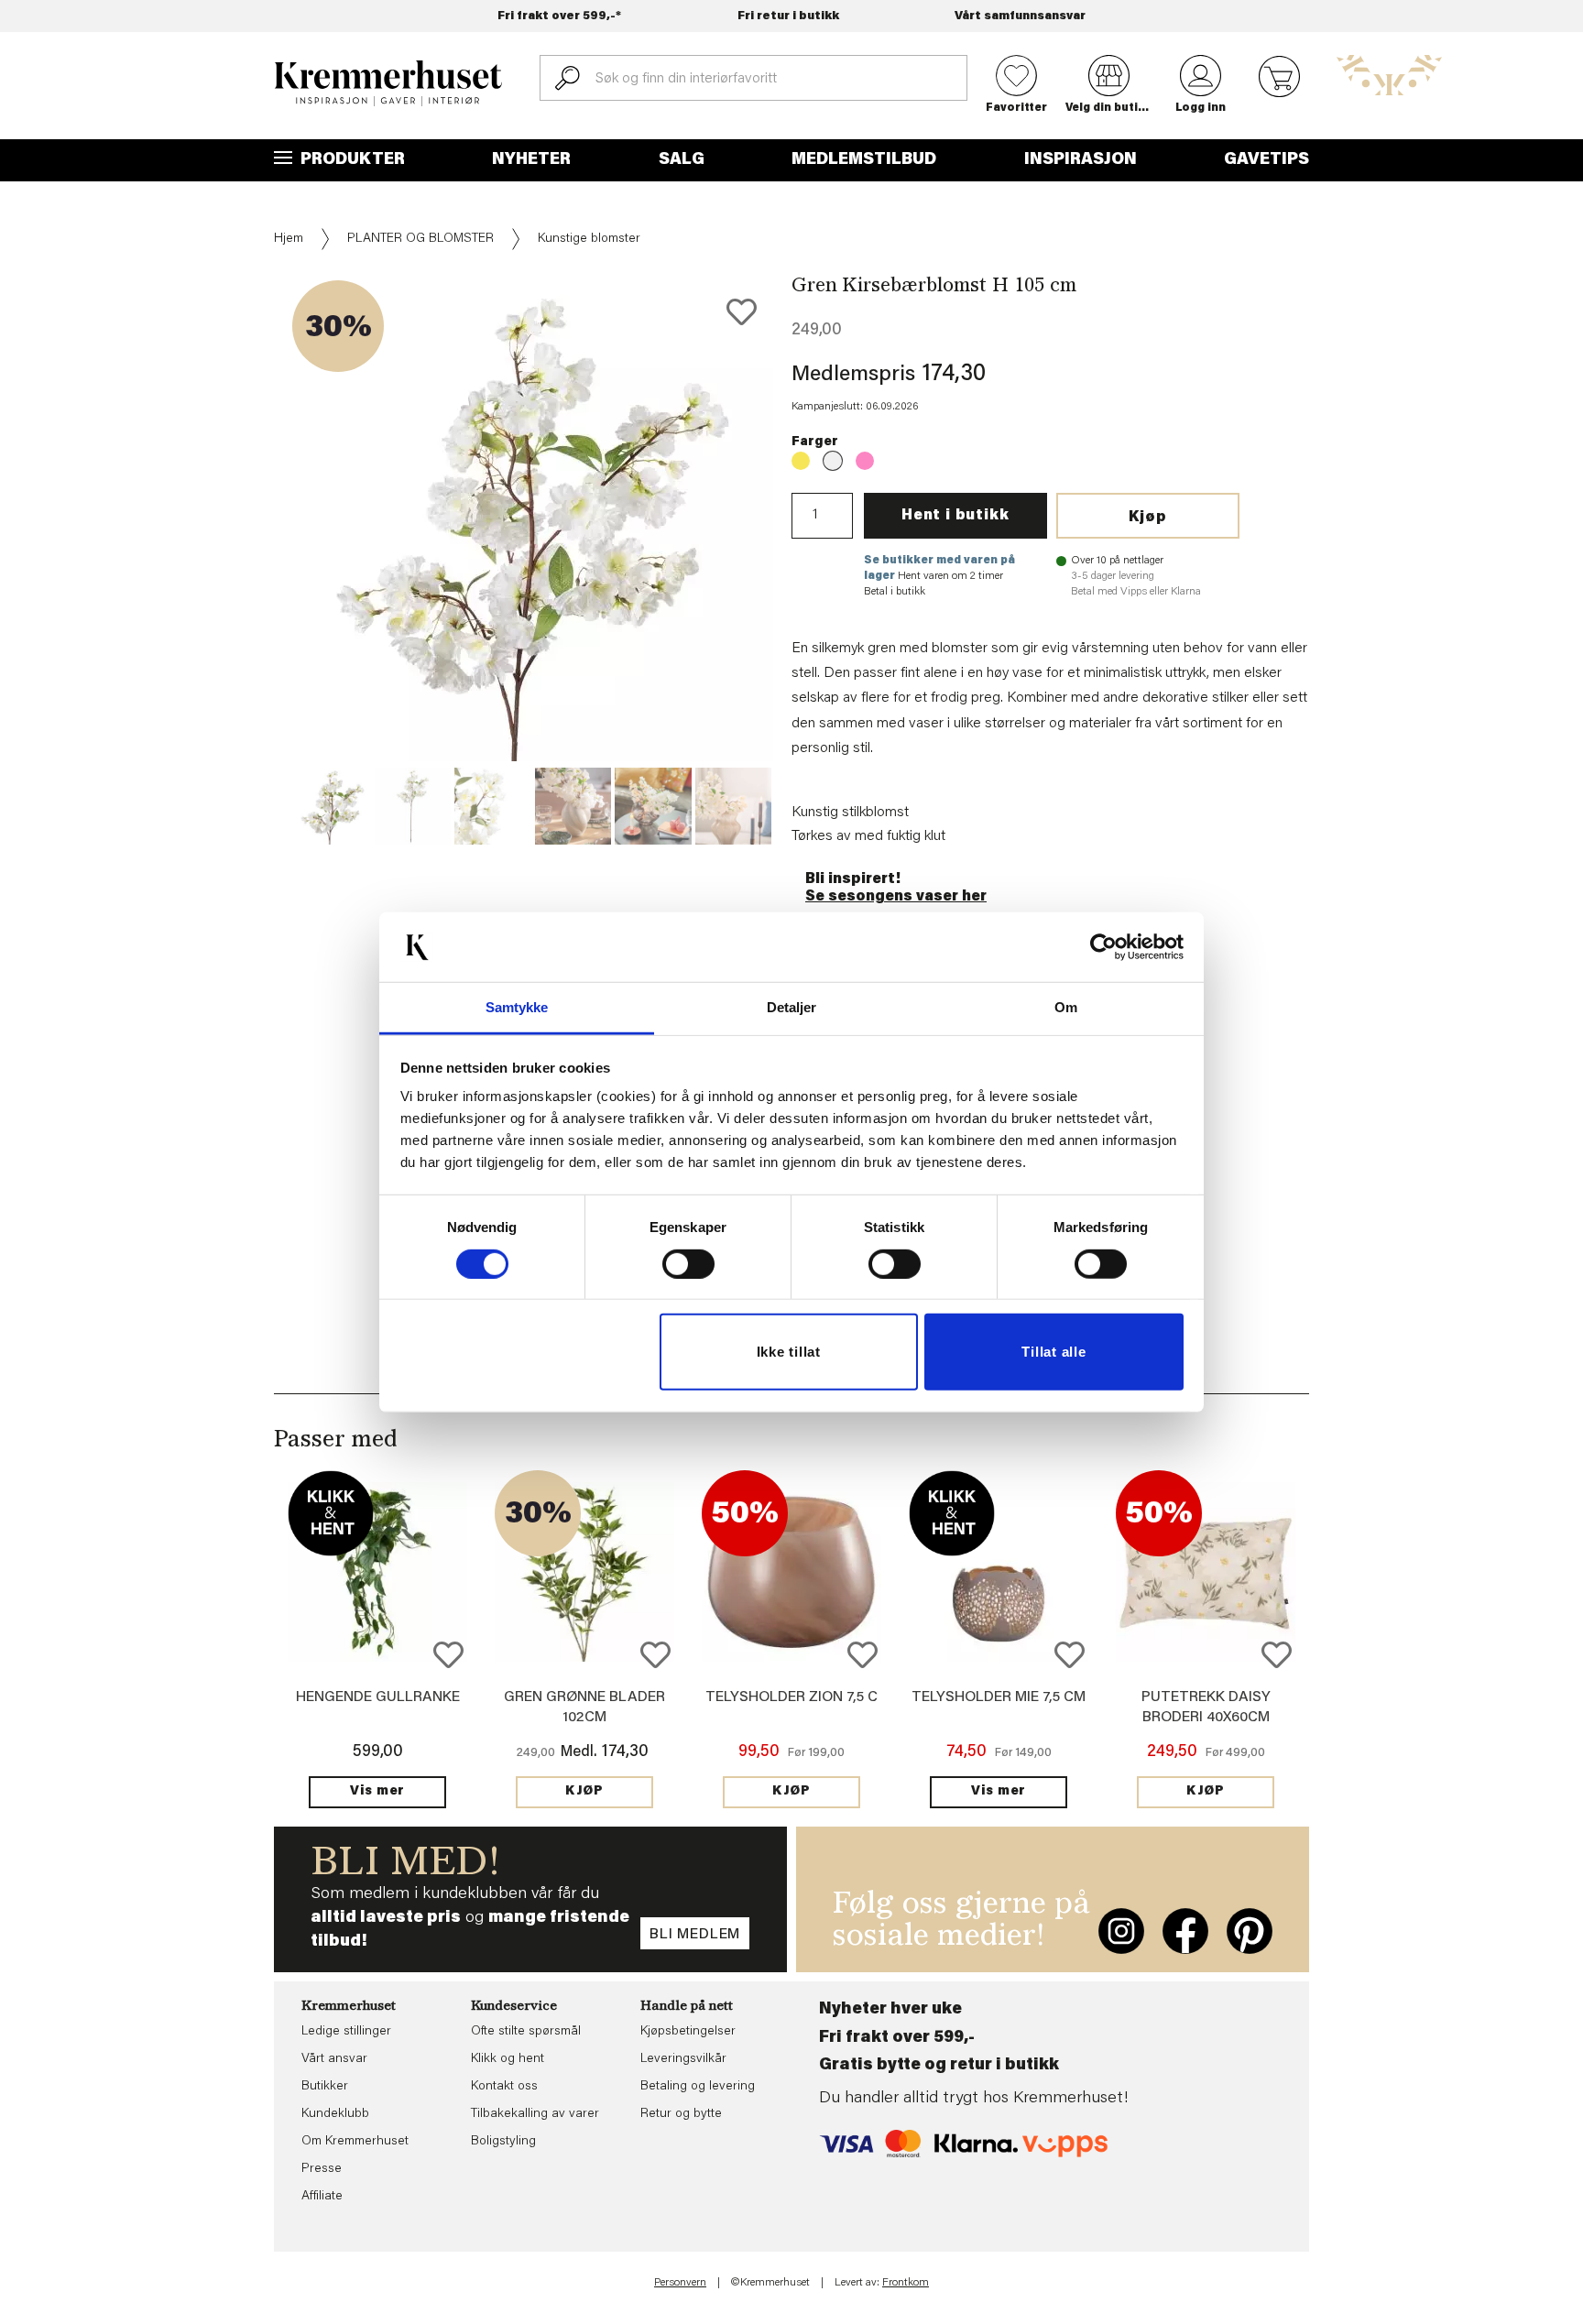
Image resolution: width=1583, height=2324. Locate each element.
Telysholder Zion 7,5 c (791, 1697)
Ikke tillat (789, 1352)
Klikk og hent (508, 2059)
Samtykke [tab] (517, 1007)
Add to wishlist (448, 1655)
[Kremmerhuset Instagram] (1121, 1931)
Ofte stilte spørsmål (526, 2032)
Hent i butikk (955, 516)
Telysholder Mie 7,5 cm (999, 1697)
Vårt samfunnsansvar (1020, 16)
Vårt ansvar (334, 2059)
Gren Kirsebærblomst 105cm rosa (865, 461)
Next (804, 560)
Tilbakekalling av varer (535, 2114)
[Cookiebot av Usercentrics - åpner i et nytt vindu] (1103, 947)
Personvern (680, 2283)
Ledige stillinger (346, 2032)
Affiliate (322, 2197)
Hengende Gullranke (378, 1697)
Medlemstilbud (864, 160)
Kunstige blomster (589, 239)
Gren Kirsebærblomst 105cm (801, 461)
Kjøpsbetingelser (688, 2032)
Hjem (289, 239)
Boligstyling (503, 2142)
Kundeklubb (335, 2114)
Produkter (351, 160)
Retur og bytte (681, 2114)
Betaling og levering (698, 2087)
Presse (322, 2169)
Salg (682, 160)
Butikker (325, 2087)
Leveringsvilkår (683, 2059)
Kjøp (1148, 518)
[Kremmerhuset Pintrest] (1250, 1931)
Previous (261, 560)
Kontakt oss (504, 2087)
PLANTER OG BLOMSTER (420, 239)
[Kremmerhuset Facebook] (1185, 1931)
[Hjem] (388, 83)
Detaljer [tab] (792, 1007)
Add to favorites (742, 312)
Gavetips (1266, 160)
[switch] (688, 1264)
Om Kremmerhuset (355, 2142)
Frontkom (906, 2283)
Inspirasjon (1081, 160)
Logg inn (1201, 108)
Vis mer (377, 1792)
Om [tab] (1066, 1007)
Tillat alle (1054, 1352)
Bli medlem (695, 1935)
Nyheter (531, 160)
